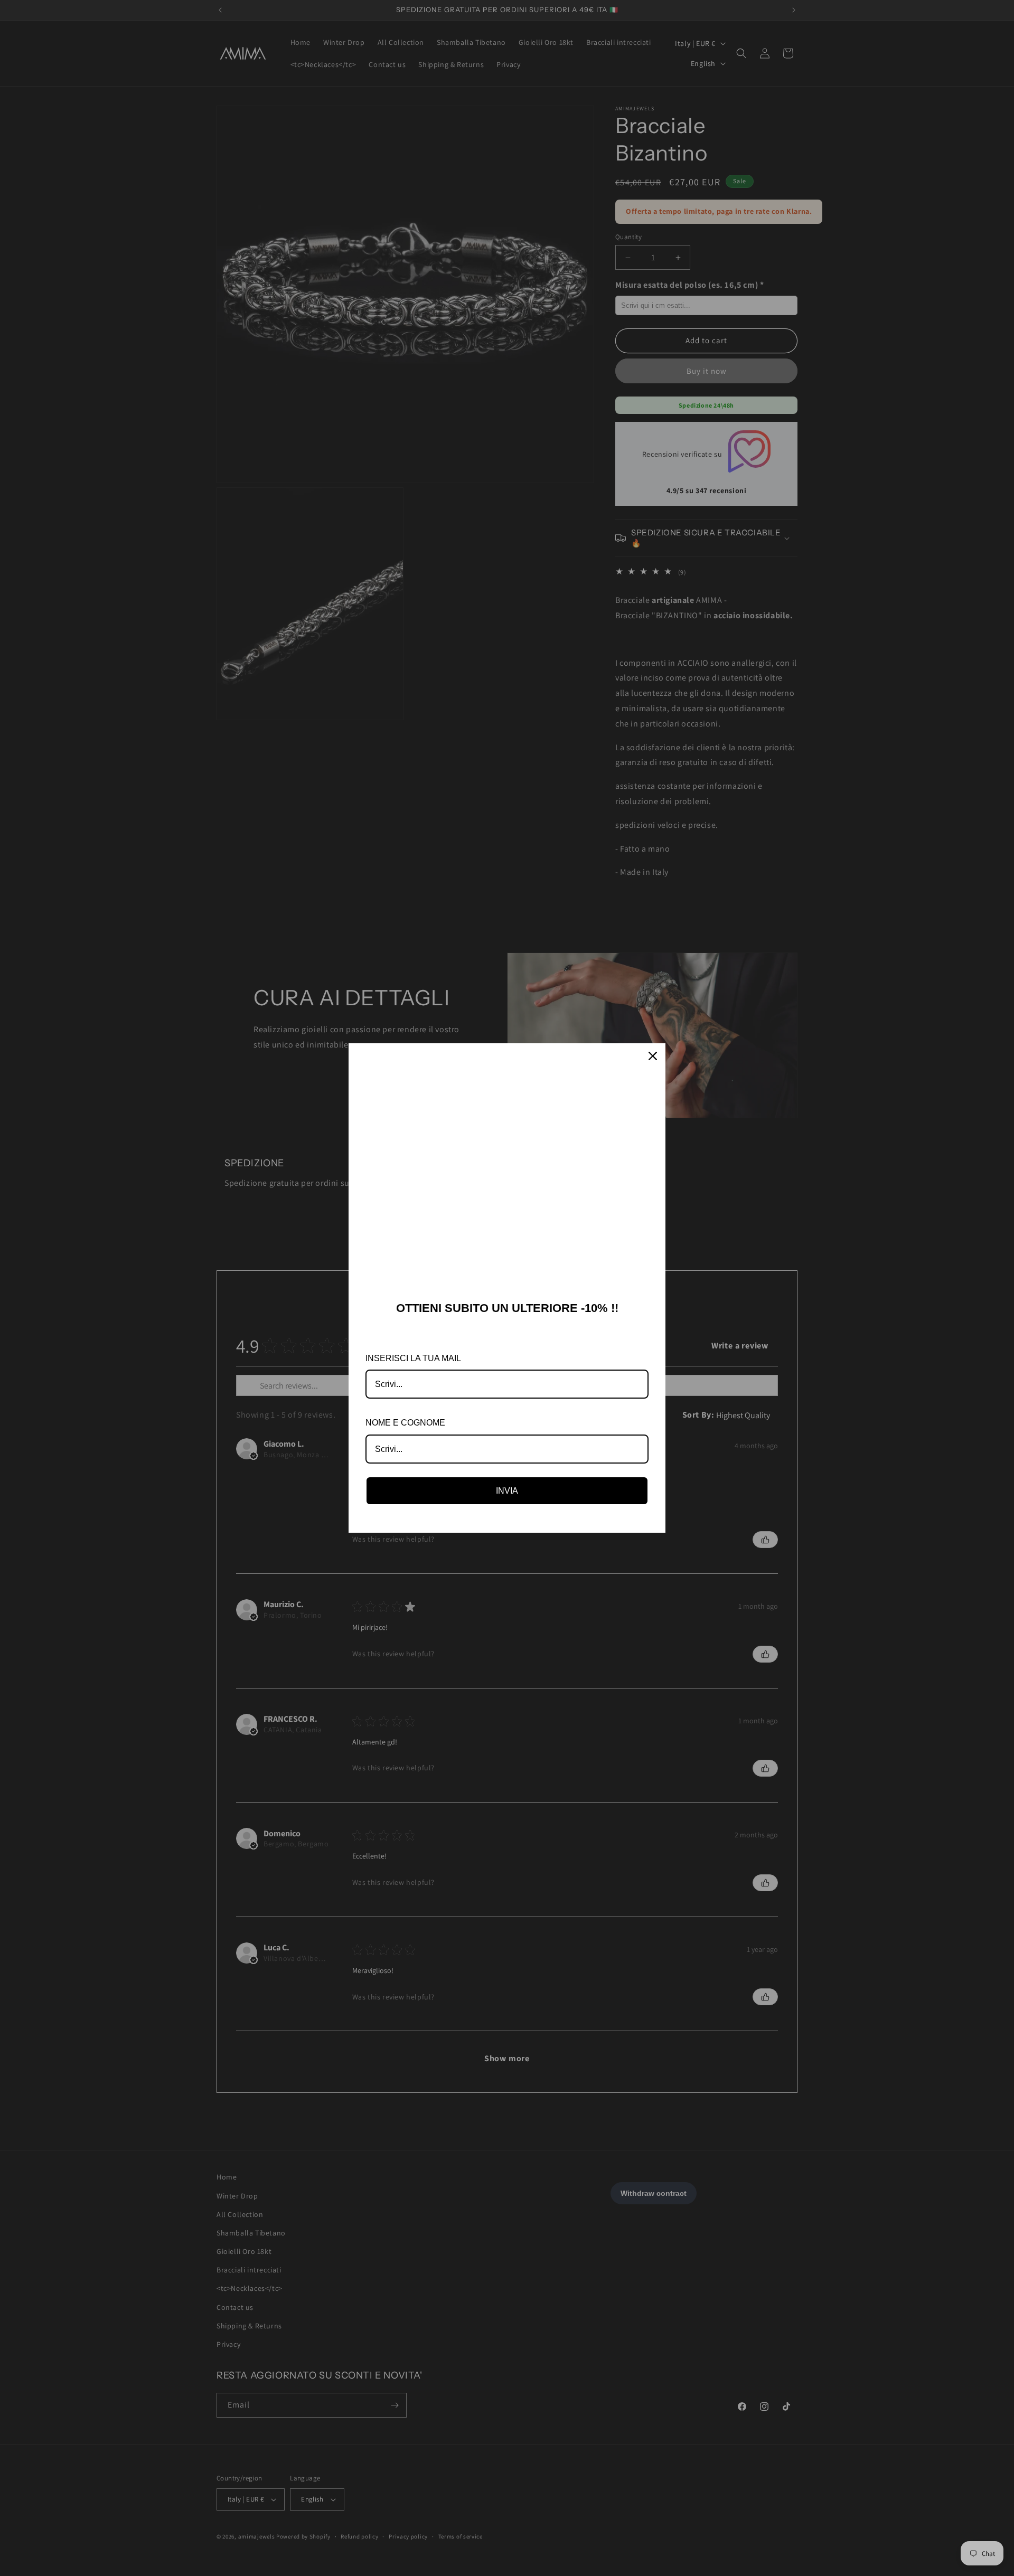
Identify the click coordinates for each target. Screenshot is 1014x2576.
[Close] (653, 1056)
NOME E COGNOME (405, 1423)
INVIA (507, 1491)
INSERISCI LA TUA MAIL (413, 1358)
